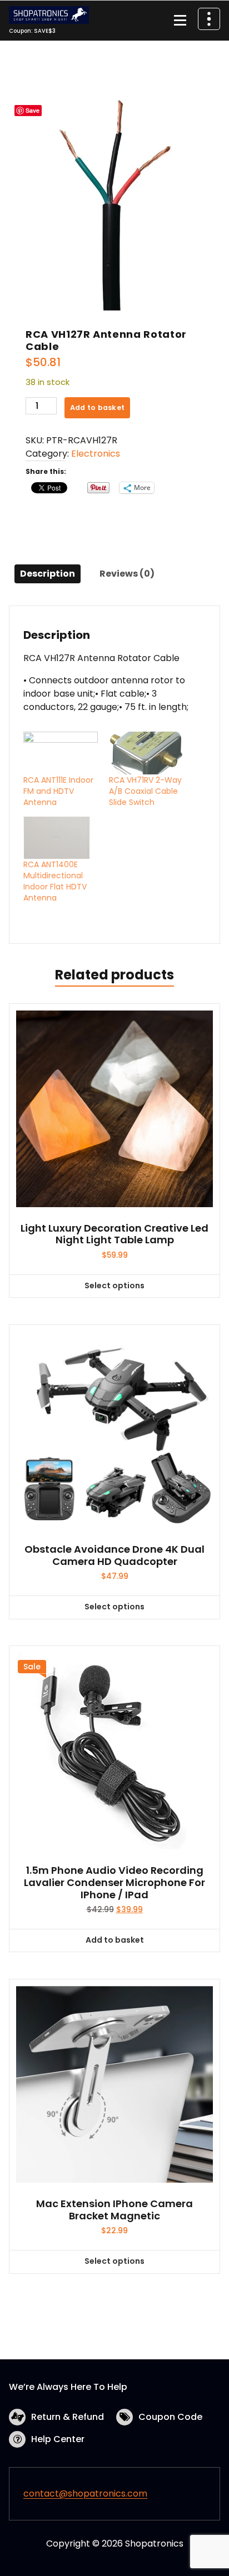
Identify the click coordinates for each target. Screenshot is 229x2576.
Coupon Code (170, 2417)
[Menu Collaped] (180, 21)
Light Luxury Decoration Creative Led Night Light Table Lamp (114, 1234)
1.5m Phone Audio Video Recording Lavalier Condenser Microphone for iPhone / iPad (114, 1882)
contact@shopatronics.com (85, 2494)
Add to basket (97, 407)
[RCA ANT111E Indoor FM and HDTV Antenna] (61, 753)
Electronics (96, 454)
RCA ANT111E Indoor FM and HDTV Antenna (58, 791)
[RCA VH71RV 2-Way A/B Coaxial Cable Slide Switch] (146, 753)
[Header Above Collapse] (209, 19)
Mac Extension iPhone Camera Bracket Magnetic (114, 2210)
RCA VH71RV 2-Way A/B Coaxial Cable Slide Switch (145, 791)
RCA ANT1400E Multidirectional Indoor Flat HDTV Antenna (55, 881)
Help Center (58, 2439)
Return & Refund (68, 2417)
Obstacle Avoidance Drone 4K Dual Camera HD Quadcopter (114, 1555)
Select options (114, 1286)
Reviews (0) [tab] (127, 574)
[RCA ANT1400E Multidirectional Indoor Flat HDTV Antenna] (61, 838)
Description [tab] (48, 574)
